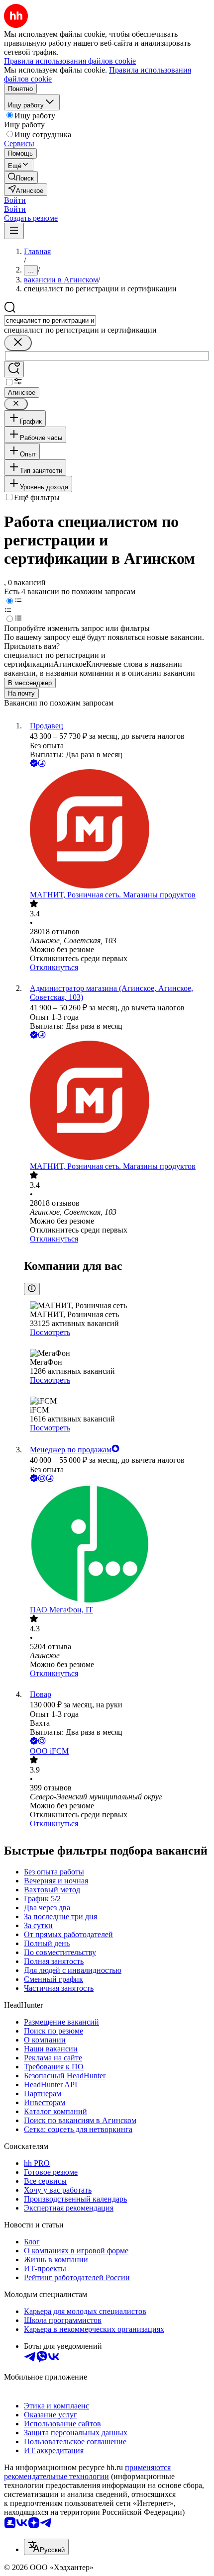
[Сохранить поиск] (14, 369)
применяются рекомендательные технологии (87, 2472)
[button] (15, 200)
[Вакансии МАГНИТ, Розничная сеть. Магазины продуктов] (117, 830)
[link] (21, 177)
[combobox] (50, 320)
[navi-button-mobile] (14, 231)
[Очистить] (18, 343)
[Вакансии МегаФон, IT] (117, 1545)
